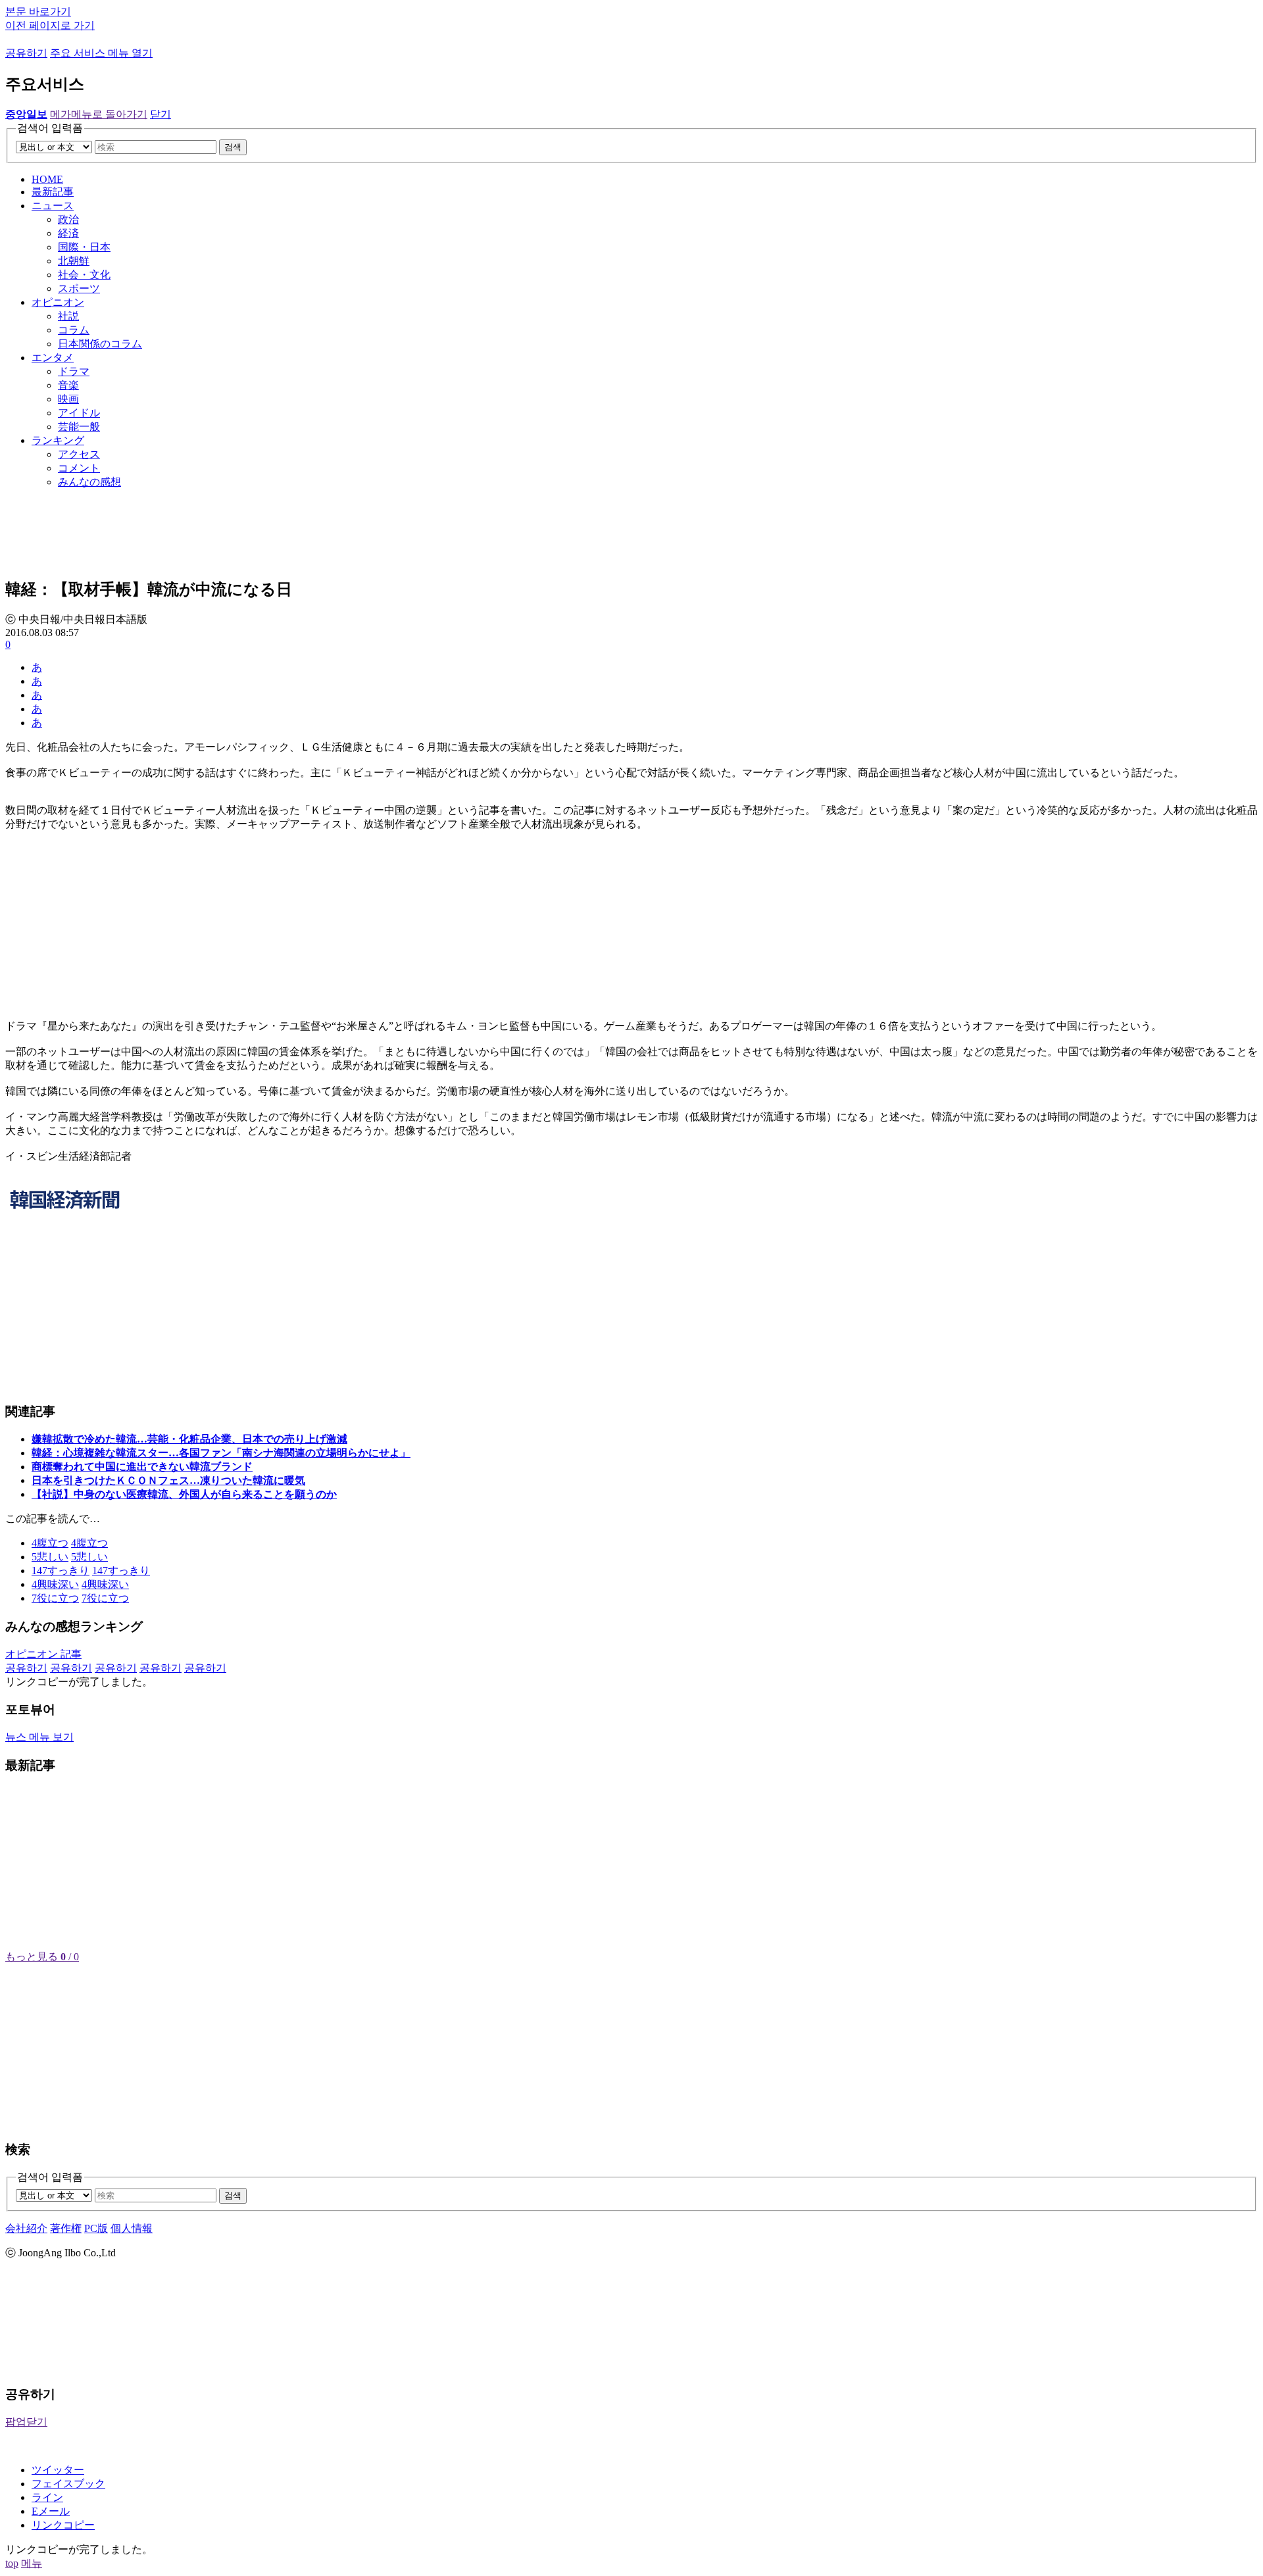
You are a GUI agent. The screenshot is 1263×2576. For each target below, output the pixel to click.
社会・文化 (84, 275)
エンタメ (53, 358)
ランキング (58, 440)
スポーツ (79, 288)
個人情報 (132, 2228)
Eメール (51, 2511)
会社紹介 (26, 2228)
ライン (47, 2497)
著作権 (66, 2228)
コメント (79, 468)
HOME (47, 179)
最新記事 (53, 192)
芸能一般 (79, 427)
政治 (68, 219)
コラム (74, 330)
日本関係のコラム (100, 344)
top (12, 2563)
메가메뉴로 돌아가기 (99, 114)
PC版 (96, 2228)
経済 (68, 233)
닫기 (161, 114)
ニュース (53, 206)
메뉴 (32, 2563)
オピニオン (58, 302)
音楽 (68, 385)
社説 (68, 316)
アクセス (79, 454)
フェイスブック (68, 2484)
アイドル (79, 413)
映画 (68, 399)
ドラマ (74, 371)
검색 (233, 147)
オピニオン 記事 (43, 1654)
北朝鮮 (74, 261)
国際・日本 (84, 247)
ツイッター (58, 2470)
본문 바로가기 (38, 12)
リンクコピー (63, 2525)
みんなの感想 (89, 482)
